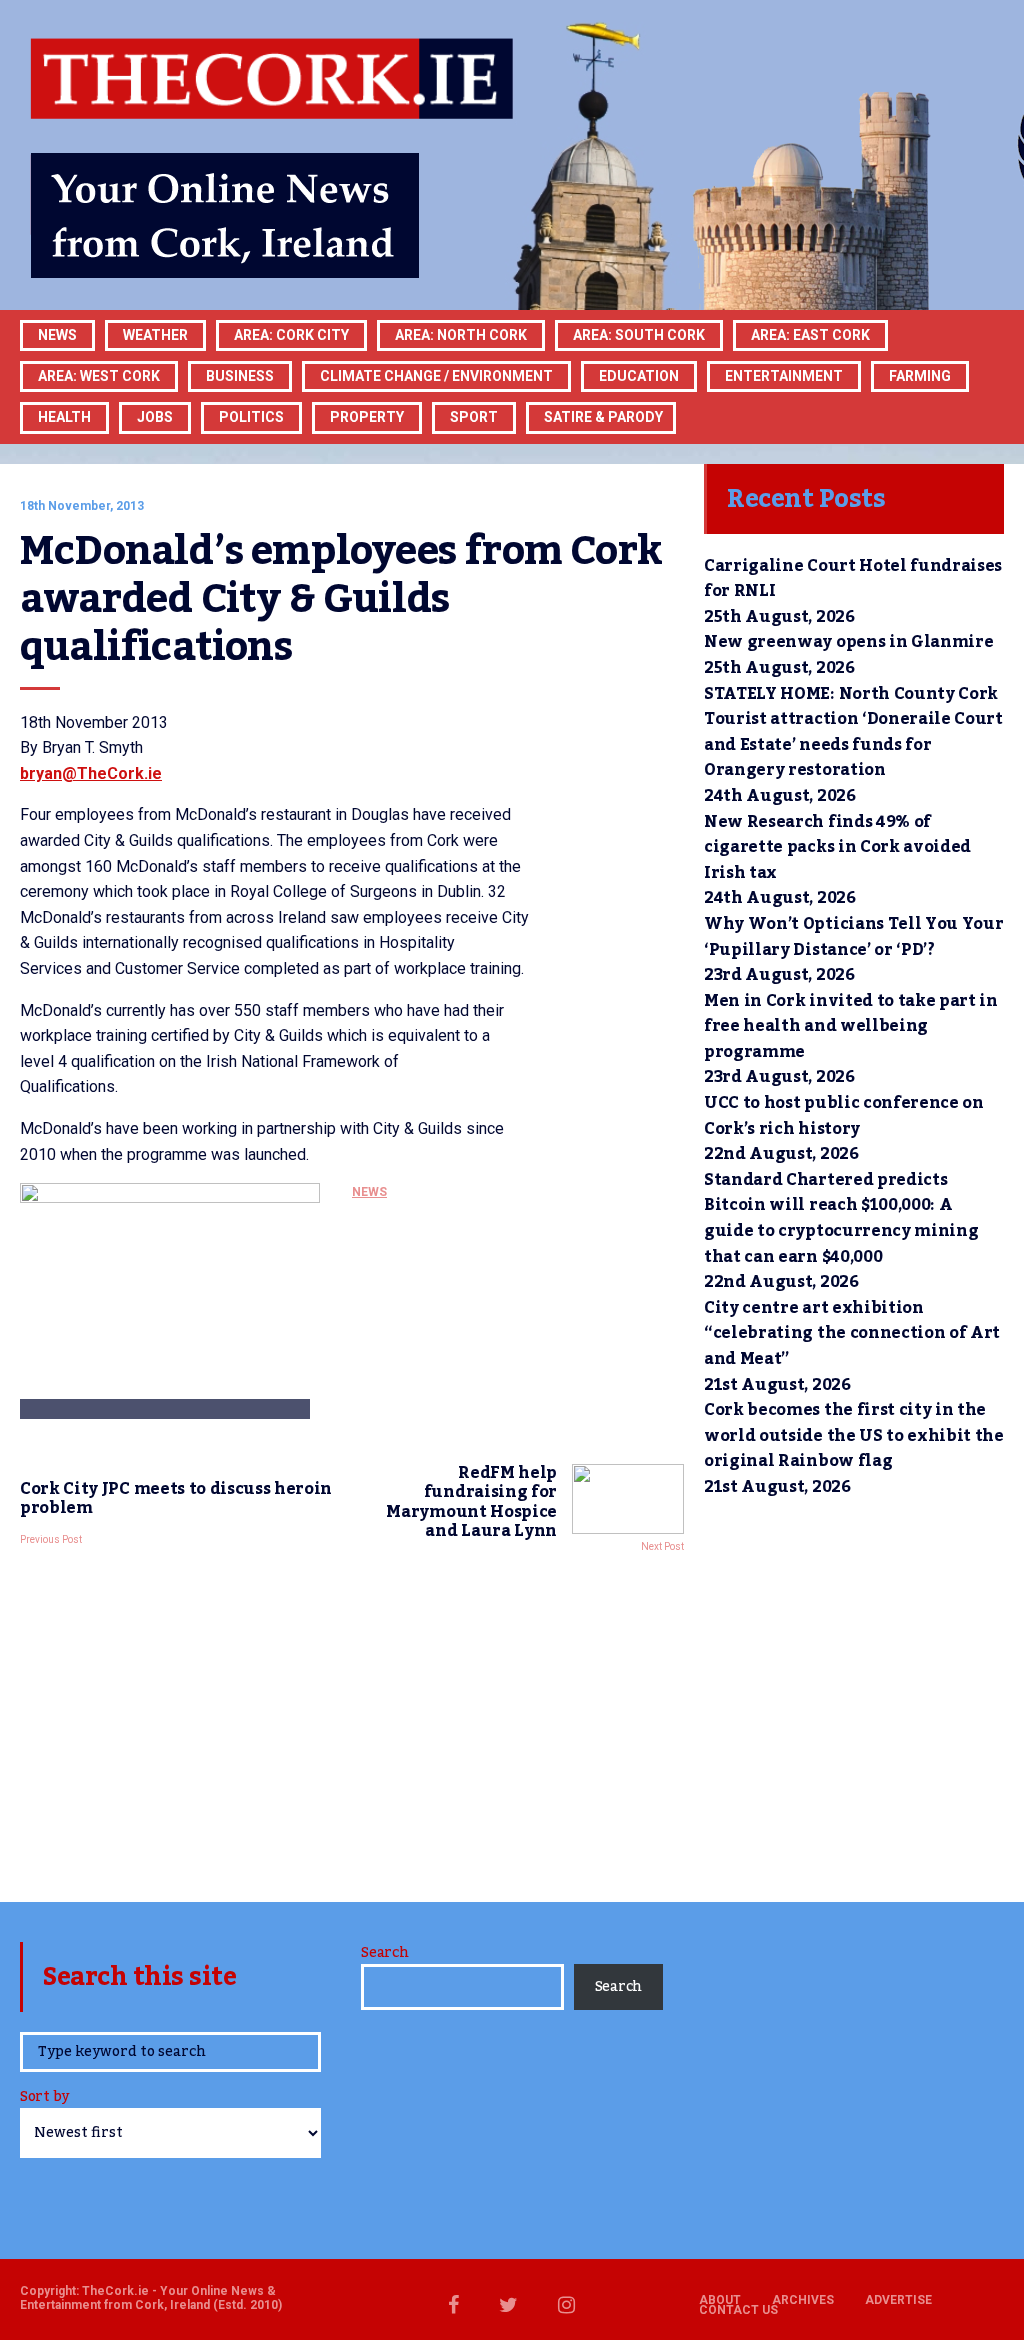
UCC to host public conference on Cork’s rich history (844, 1116)
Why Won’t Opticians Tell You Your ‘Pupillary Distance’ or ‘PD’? (853, 937)
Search (384, 1953)
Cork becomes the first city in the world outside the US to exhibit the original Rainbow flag (854, 1435)
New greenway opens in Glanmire (848, 642)
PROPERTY (367, 417)
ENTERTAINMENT (784, 376)
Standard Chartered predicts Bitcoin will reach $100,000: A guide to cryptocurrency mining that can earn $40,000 (841, 1218)
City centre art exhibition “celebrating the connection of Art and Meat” (852, 1333)
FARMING (920, 376)
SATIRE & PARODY (603, 417)
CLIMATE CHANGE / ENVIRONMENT (436, 376)
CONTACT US (738, 2310)
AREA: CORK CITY (291, 335)
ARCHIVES (803, 2300)
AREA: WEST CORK (99, 376)
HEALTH (64, 417)
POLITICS (251, 417)
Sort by (44, 2098)
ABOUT (720, 2300)
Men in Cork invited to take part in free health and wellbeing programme (851, 1026)
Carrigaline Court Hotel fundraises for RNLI (853, 579)
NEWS (369, 1192)
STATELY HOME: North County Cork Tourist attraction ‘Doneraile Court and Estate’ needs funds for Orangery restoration (853, 732)
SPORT (474, 417)
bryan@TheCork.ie (91, 773)
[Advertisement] (352, 1722)
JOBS (155, 417)
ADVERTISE (898, 2300)
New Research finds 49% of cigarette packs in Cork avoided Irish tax (837, 847)
